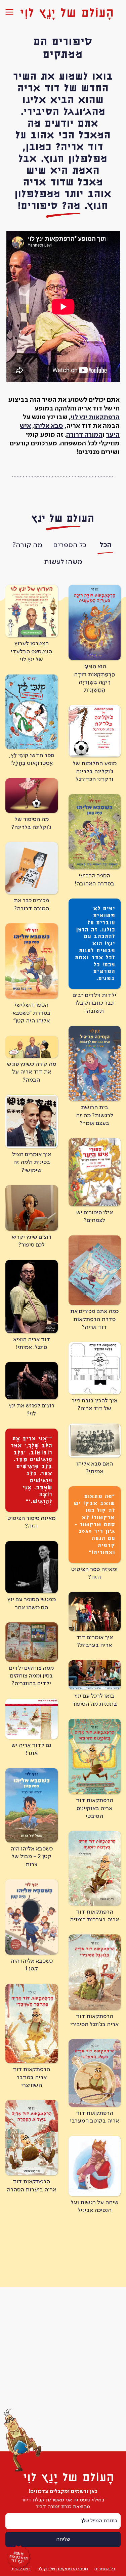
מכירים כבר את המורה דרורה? (31, 904)
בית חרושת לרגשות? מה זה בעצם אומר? (95, 1115)
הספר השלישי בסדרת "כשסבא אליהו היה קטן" (31, 1013)
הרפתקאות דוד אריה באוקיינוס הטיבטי (95, 1808)
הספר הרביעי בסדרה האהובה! (94, 880)
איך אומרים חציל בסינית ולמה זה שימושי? (32, 1162)
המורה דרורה (84, 435)
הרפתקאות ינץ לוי (95, 418)
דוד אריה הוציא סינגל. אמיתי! (32, 1343)
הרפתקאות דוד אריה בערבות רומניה (94, 1916)
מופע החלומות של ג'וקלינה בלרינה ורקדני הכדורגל (95, 771)
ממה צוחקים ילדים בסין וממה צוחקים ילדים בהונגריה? (31, 1676)
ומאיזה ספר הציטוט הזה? (94, 1573)
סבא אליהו (49, 426)
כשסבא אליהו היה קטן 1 (32, 1965)
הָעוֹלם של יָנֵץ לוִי (67, 13)
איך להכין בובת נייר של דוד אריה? (94, 1405)
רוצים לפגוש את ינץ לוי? (32, 1410)
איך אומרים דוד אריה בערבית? (95, 1641)
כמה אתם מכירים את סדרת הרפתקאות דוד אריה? (94, 1319)
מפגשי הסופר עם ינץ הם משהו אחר (32, 1603)
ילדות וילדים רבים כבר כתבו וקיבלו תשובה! (94, 1003)
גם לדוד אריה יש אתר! (31, 1749)
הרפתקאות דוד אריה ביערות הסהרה (31, 2186)
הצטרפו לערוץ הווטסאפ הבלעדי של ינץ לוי (31, 651)
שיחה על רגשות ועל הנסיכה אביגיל (95, 2206)
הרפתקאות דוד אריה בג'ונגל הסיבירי (94, 2020)
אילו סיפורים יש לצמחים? (95, 1216)
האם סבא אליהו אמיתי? (95, 1468)
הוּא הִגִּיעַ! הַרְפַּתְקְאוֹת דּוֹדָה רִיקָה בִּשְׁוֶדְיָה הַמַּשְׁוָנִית (94, 678)
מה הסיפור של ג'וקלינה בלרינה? (31, 823)
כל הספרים (70, 545)
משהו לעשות (63, 562)
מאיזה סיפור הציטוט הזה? (31, 1522)
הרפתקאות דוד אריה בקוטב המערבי (94, 2117)
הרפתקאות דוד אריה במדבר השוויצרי (31, 2077)
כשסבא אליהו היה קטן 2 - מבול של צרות (32, 1857)
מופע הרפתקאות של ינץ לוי (63, 2569)
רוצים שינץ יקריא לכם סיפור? (31, 1241)
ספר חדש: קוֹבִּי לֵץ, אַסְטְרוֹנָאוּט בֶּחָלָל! (32, 759)
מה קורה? (27, 545)
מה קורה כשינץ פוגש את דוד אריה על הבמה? (32, 1072)
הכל (106, 545)
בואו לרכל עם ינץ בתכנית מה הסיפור (95, 1700)
